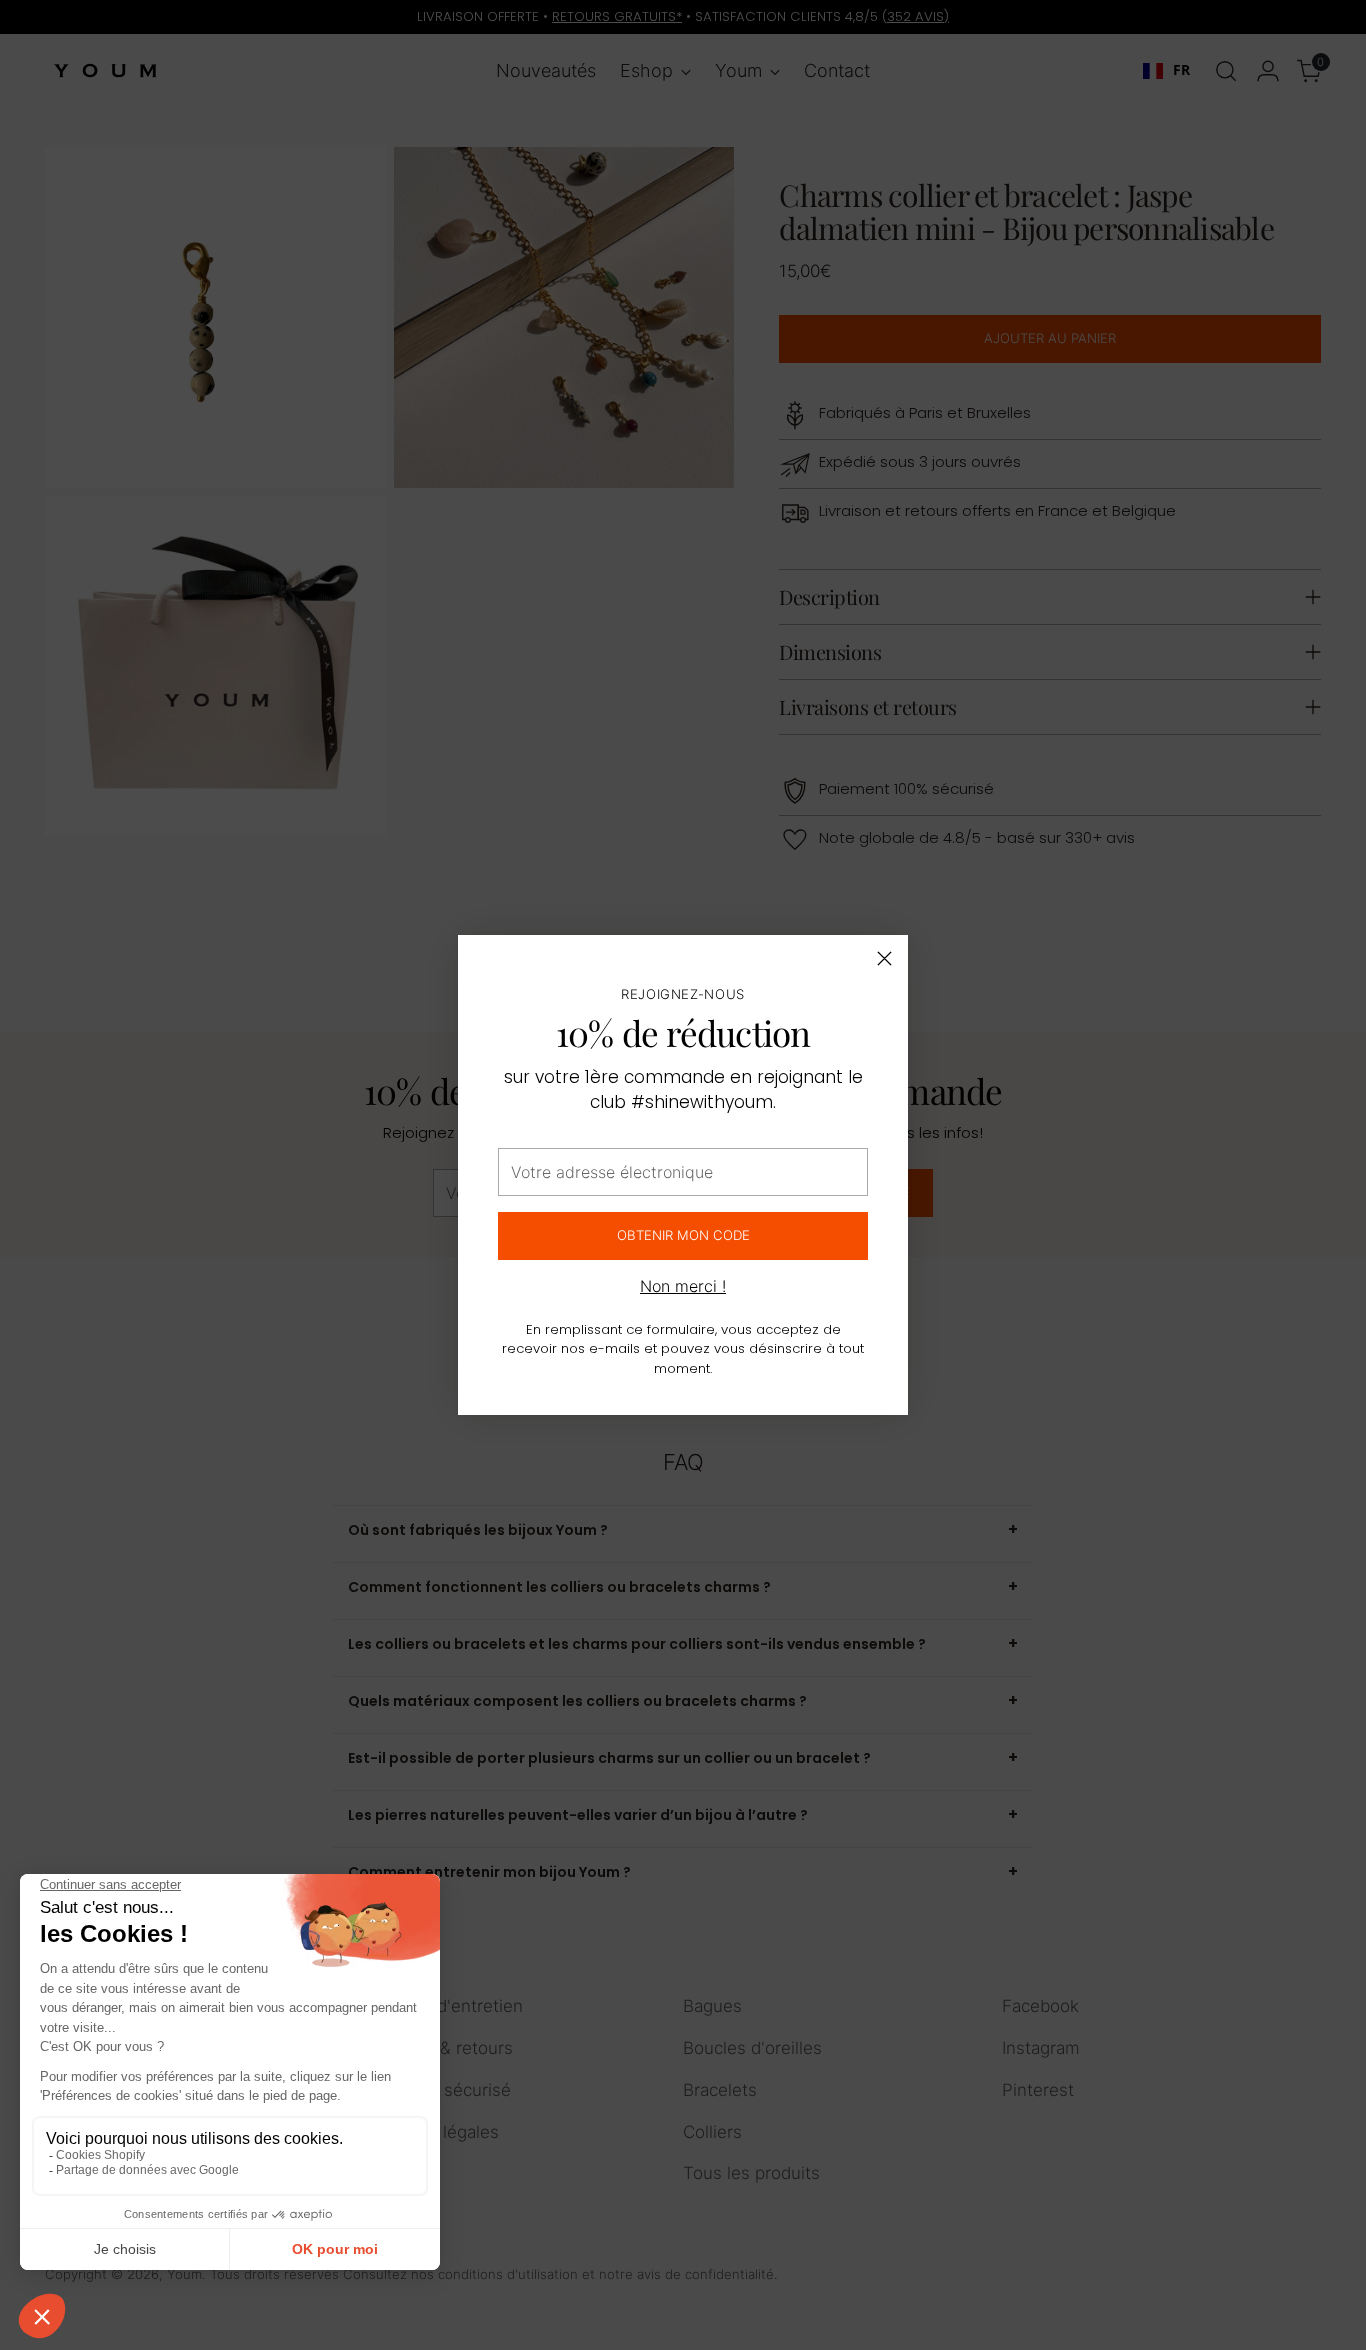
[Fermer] (884, 958)
